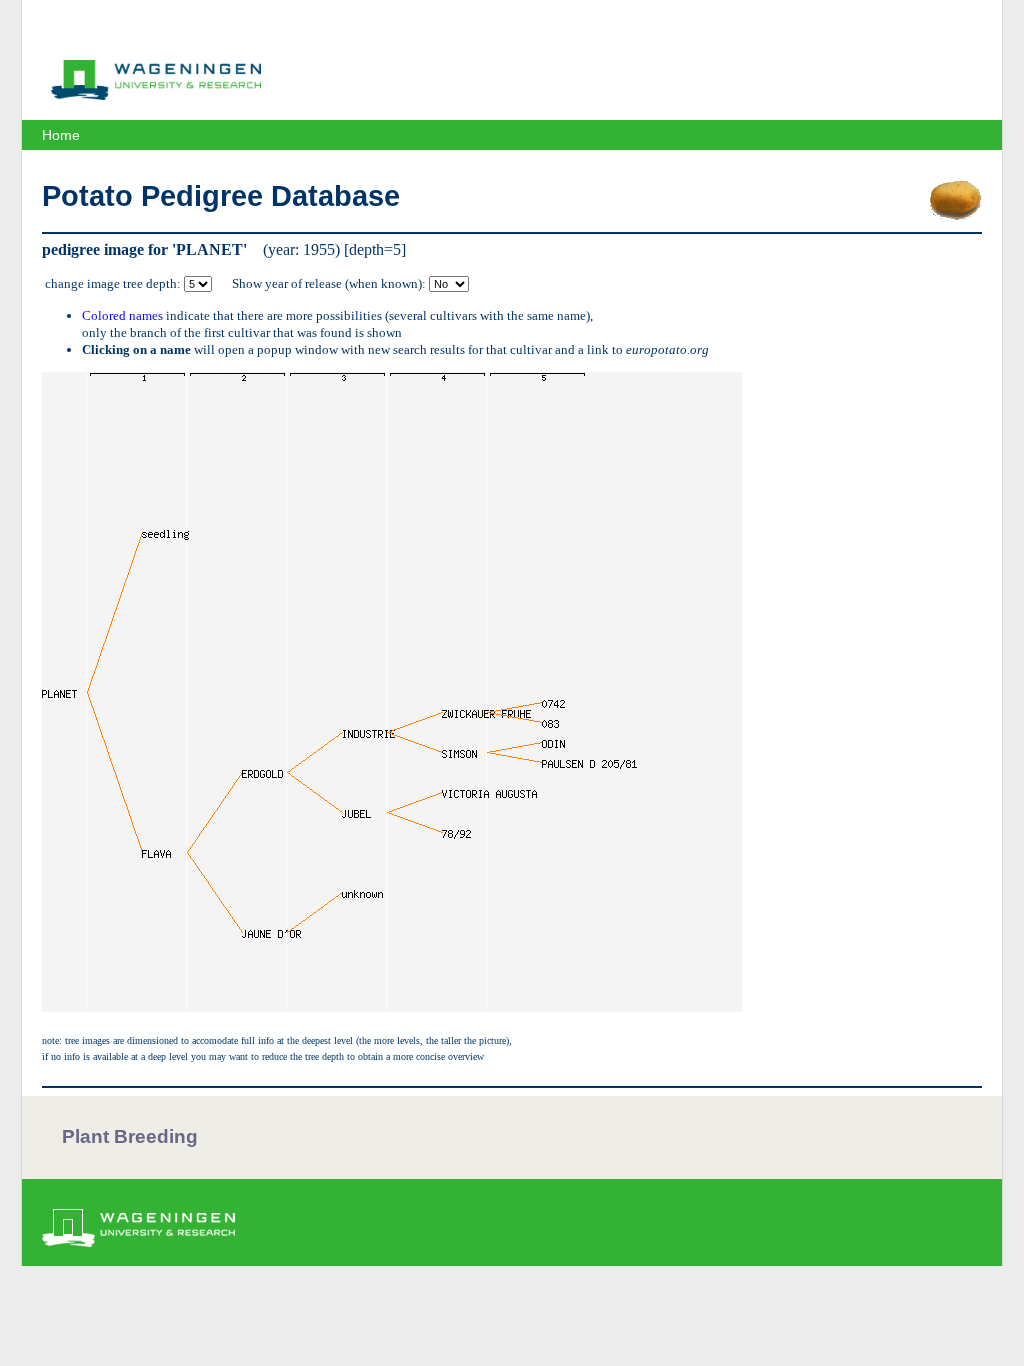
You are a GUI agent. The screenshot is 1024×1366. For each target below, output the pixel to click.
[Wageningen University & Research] (156, 95)
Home (61, 135)
